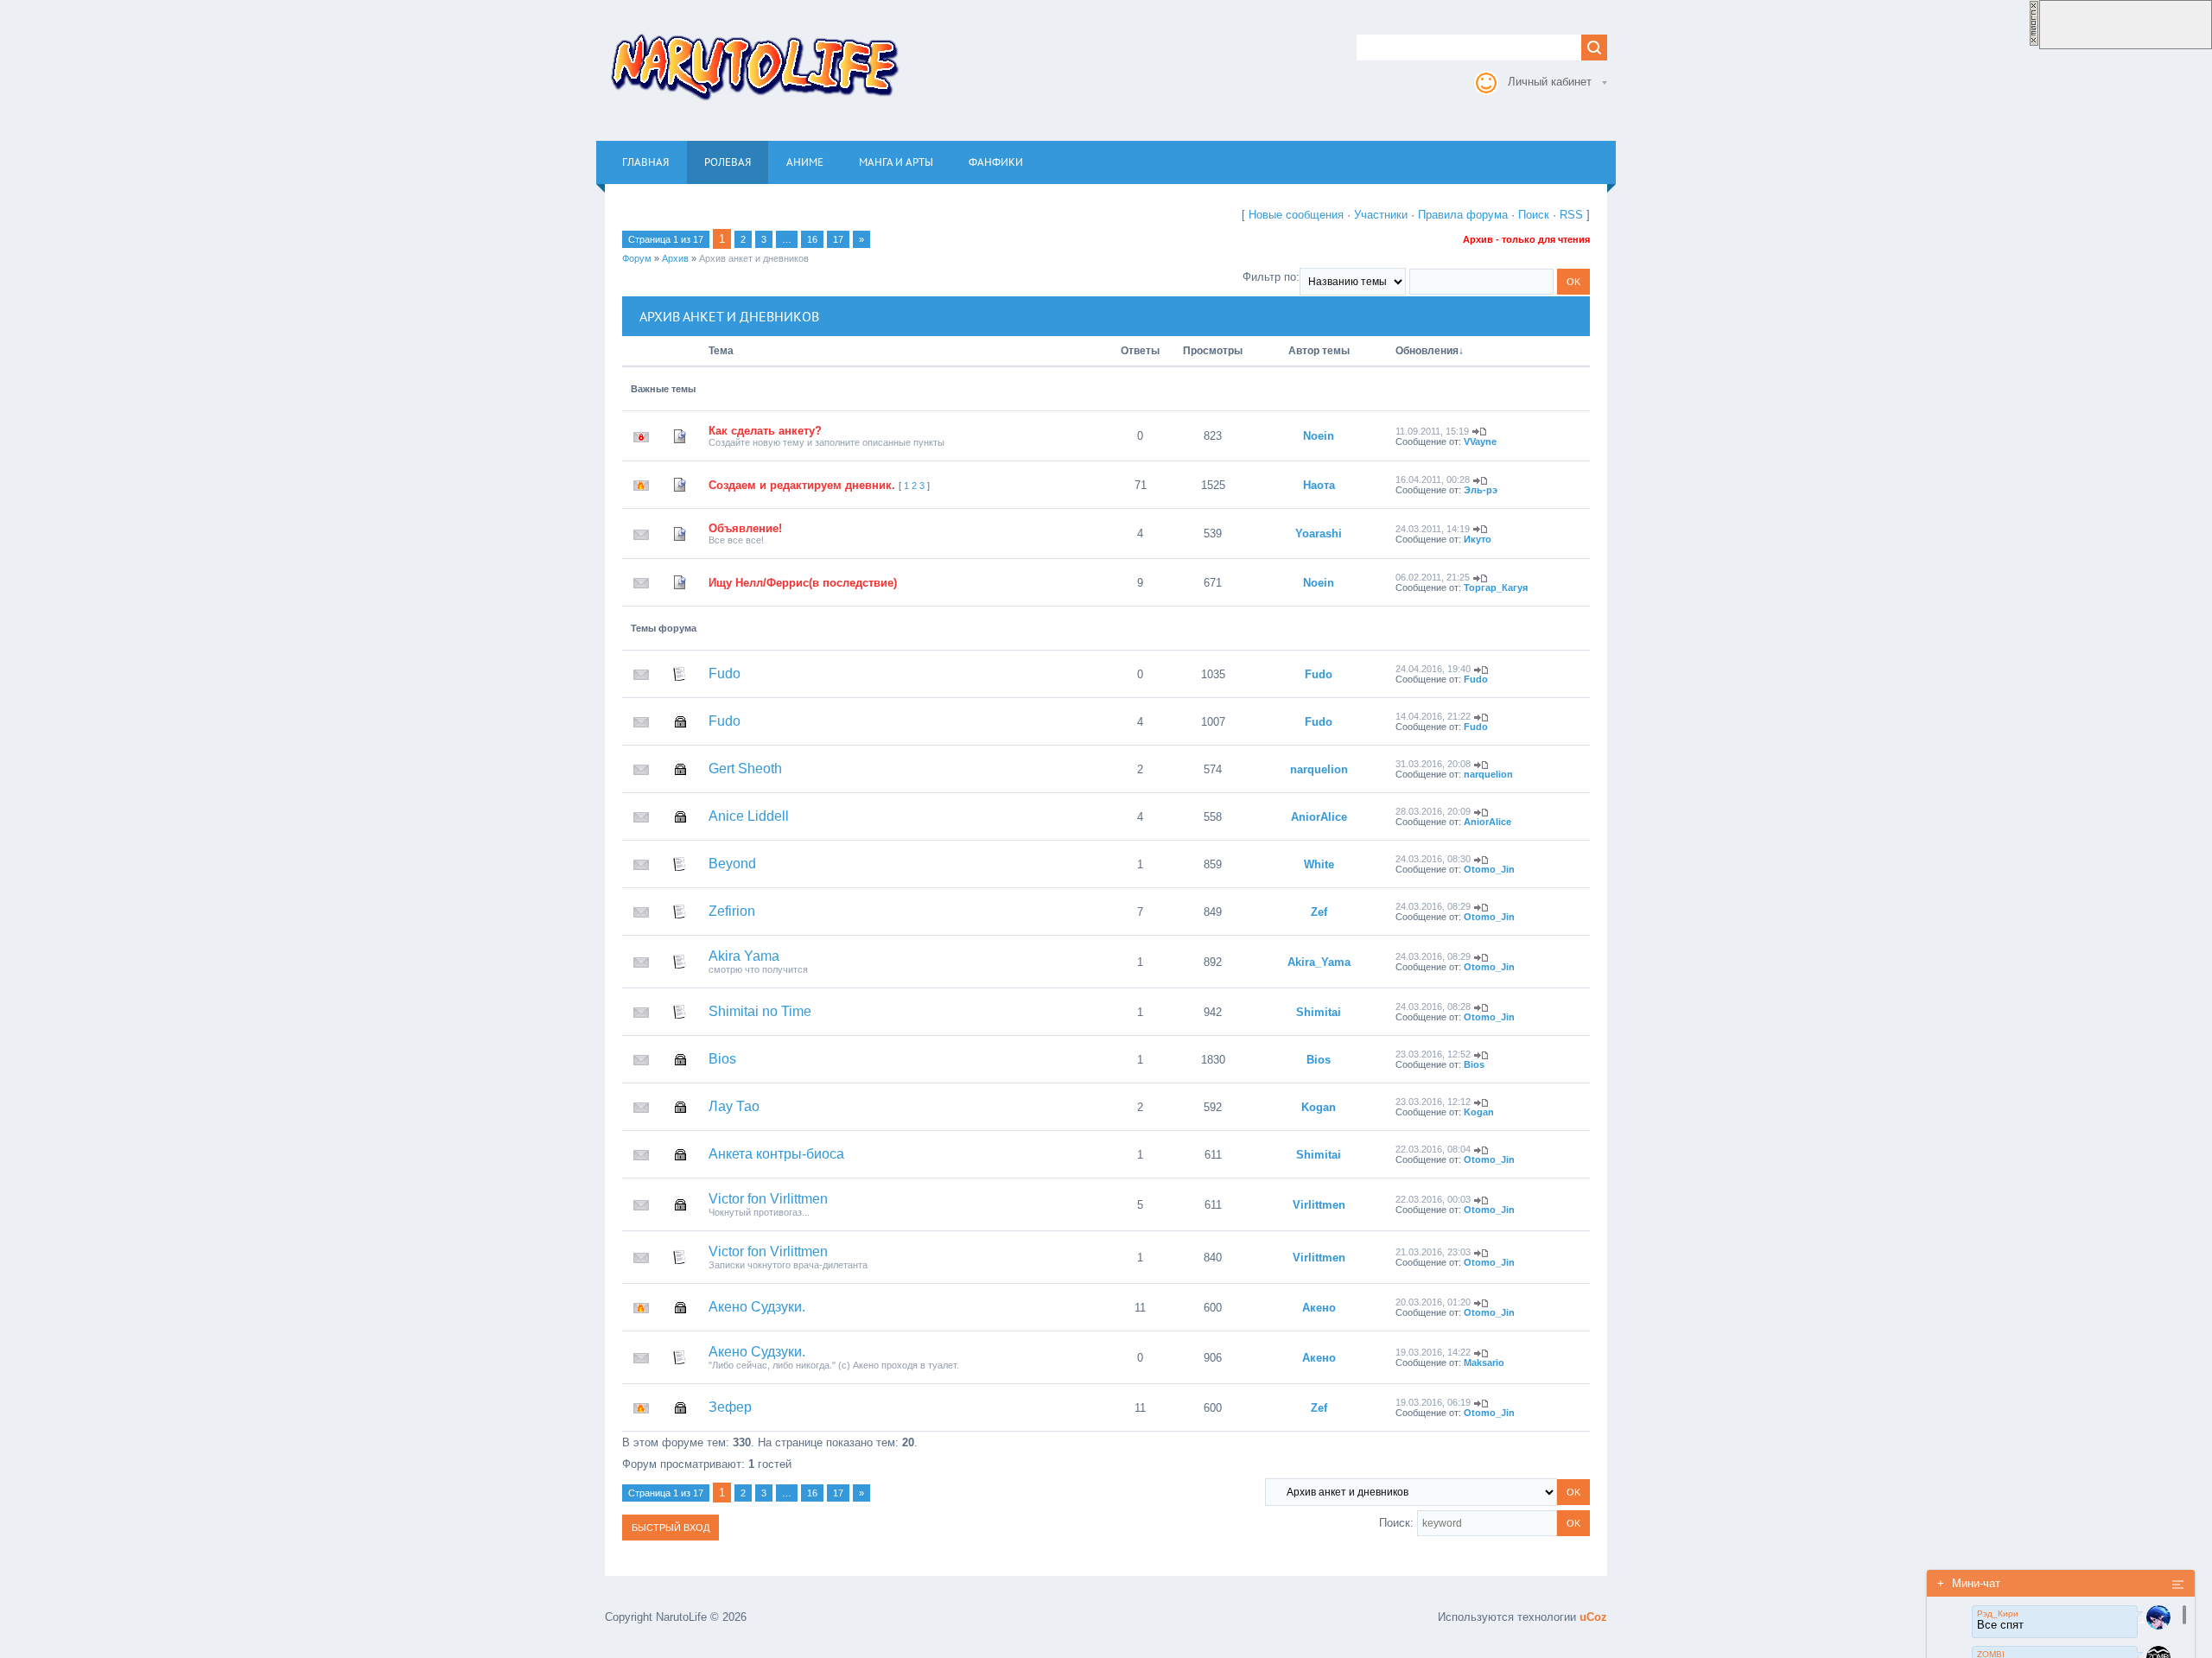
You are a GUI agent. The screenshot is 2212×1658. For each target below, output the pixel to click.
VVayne (1480, 441)
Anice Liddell (749, 816)
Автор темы (1319, 351)
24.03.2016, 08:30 (1433, 859)
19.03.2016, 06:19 (1433, 1402)
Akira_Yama (1319, 962)
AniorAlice (1319, 817)
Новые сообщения (1296, 215)
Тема (721, 351)
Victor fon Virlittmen (768, 1199)
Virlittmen (1319, 1205)
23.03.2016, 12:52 (1433, 1054)
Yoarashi (1319, 534)
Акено (1319, 1308)
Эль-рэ (1481, 490)
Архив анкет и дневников (754, 258)
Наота (1319, 485)
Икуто (1478, 539)
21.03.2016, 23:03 (1433, 1252)
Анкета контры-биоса (776, 1154)
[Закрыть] (2034, 43)
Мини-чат (1969, 1583)
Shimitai (1319, 1012)
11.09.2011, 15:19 (1432, 431)
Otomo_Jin (1489, 869)
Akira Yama (744, 956)
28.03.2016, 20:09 (1433, 811)
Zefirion (732, 911)
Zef (1319, 912)
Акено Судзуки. (757, 1307)
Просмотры (1213, 351)
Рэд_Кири (1998, 1614)
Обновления (1427, 351)
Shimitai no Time (760, 1011)
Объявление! (745, 528)
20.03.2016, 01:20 (1433, 1302)
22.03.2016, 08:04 (1433, 1149)
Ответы (1140, 351)
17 (838, 239)
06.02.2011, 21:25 (1433, 577)
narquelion (1319, 769)
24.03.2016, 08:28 (1433, 1007)
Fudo (725, 673)
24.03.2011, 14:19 (1433, 529)
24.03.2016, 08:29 (1433, 906)
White (1319, 864)
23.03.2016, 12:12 (1433, 1102)
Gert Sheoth (745, 769)
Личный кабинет (1550, 82)
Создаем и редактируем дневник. (802, 485)
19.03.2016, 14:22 (1433, 1352)
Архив (675, 258)
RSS (1571, 215)
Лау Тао (734, 1106)
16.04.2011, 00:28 (1433, 480)
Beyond (732, 864)
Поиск (1534, 215)
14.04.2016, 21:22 (1433, 716)
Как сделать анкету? (765, 431)
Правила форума (1463, 215)
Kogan (1319, 1107)
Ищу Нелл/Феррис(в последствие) (803, 583)
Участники (1381, 215)
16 (812, 239)
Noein (1319, 436)
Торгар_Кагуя (1496, 588)
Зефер (730, 1407)
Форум (637, 258)
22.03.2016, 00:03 (1433, 1199)
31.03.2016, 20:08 (1433, 764)
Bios (722, 1059)
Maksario (1484, 1363)
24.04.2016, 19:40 (1433, 669)
